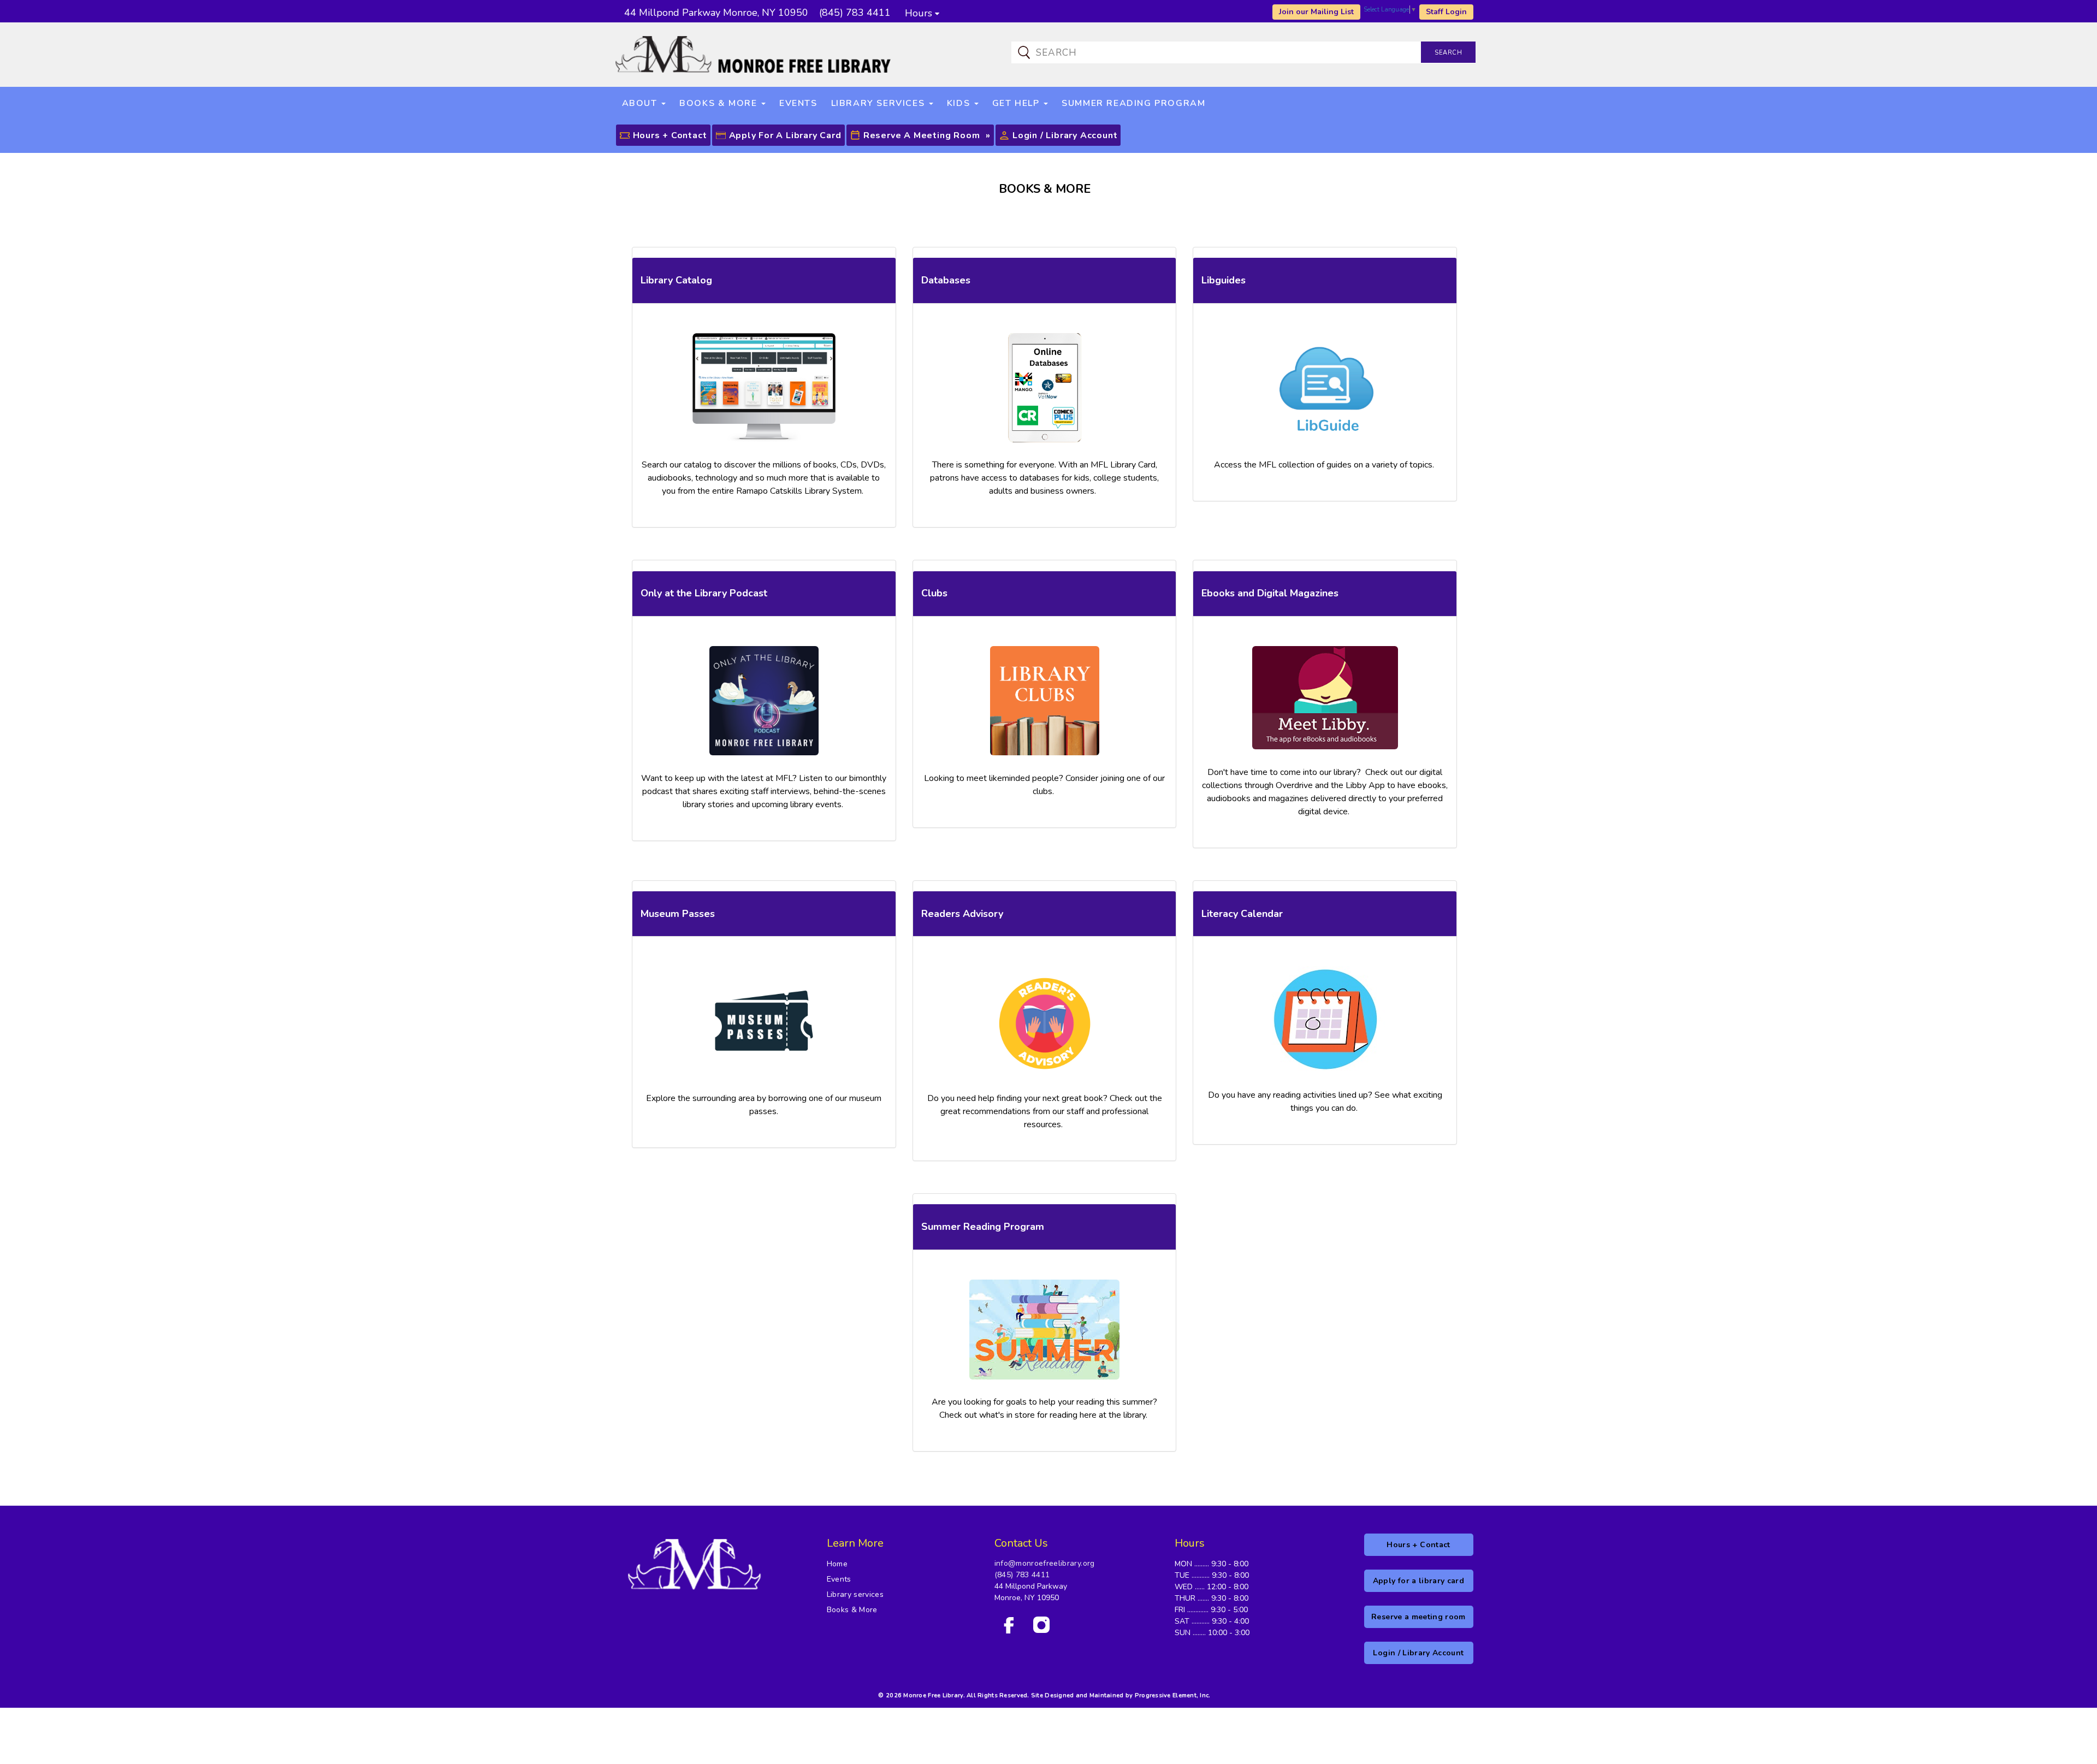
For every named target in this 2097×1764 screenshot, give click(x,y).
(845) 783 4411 (1022, 1575)
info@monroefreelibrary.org (1045, 1563)
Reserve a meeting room (922, 135)
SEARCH (1448, 53)
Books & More (852, 1610)
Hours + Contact (670, 135)
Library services (855, 1594)
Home (837, 1564)
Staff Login (1446, 12)
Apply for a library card (785, 135)
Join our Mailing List (1316, 12)
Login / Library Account (1065, 135)
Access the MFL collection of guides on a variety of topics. (1325, 465)
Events (839, 1579)
